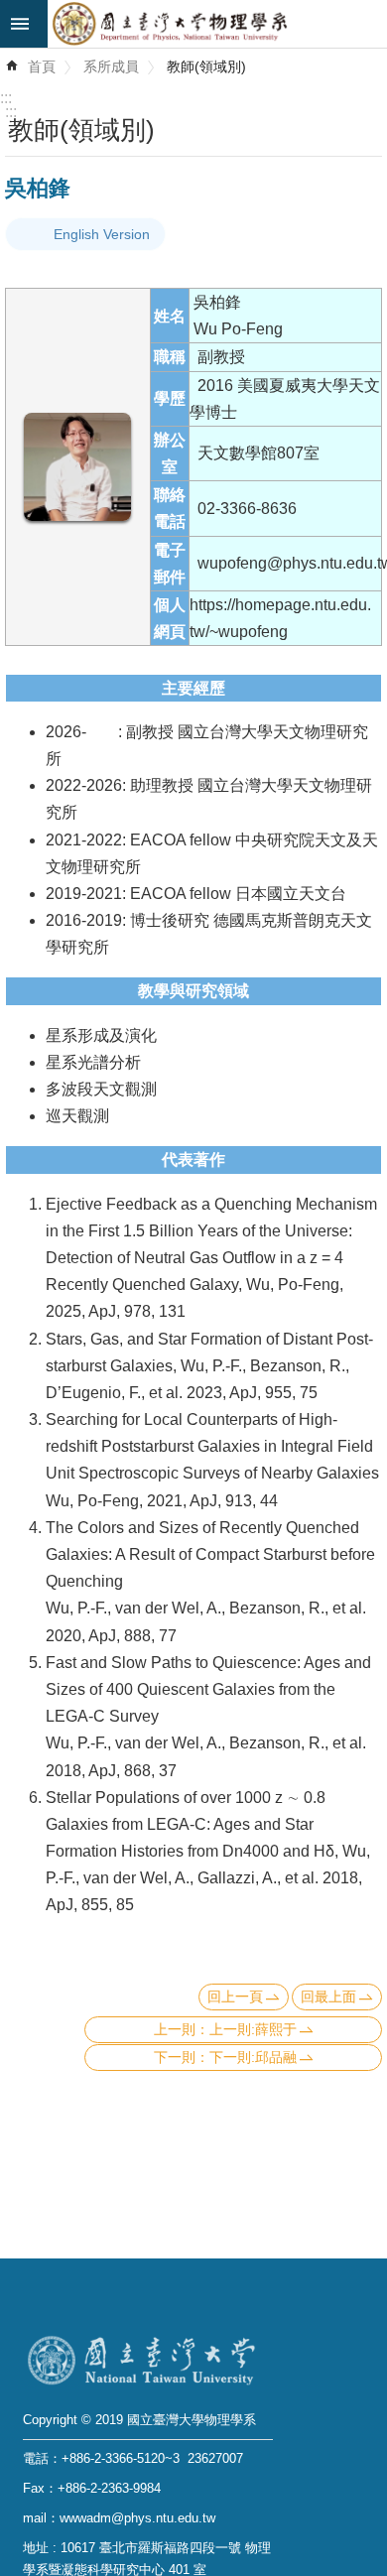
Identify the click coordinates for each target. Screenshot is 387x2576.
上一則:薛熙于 (253, 2029)
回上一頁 (235, 1996)
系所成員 (111, 66)
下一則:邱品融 (253, 2057)
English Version (102, 234)
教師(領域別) (206, 66)
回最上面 (328, 1996)
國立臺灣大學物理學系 (217, 24)
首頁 (42, 66)
